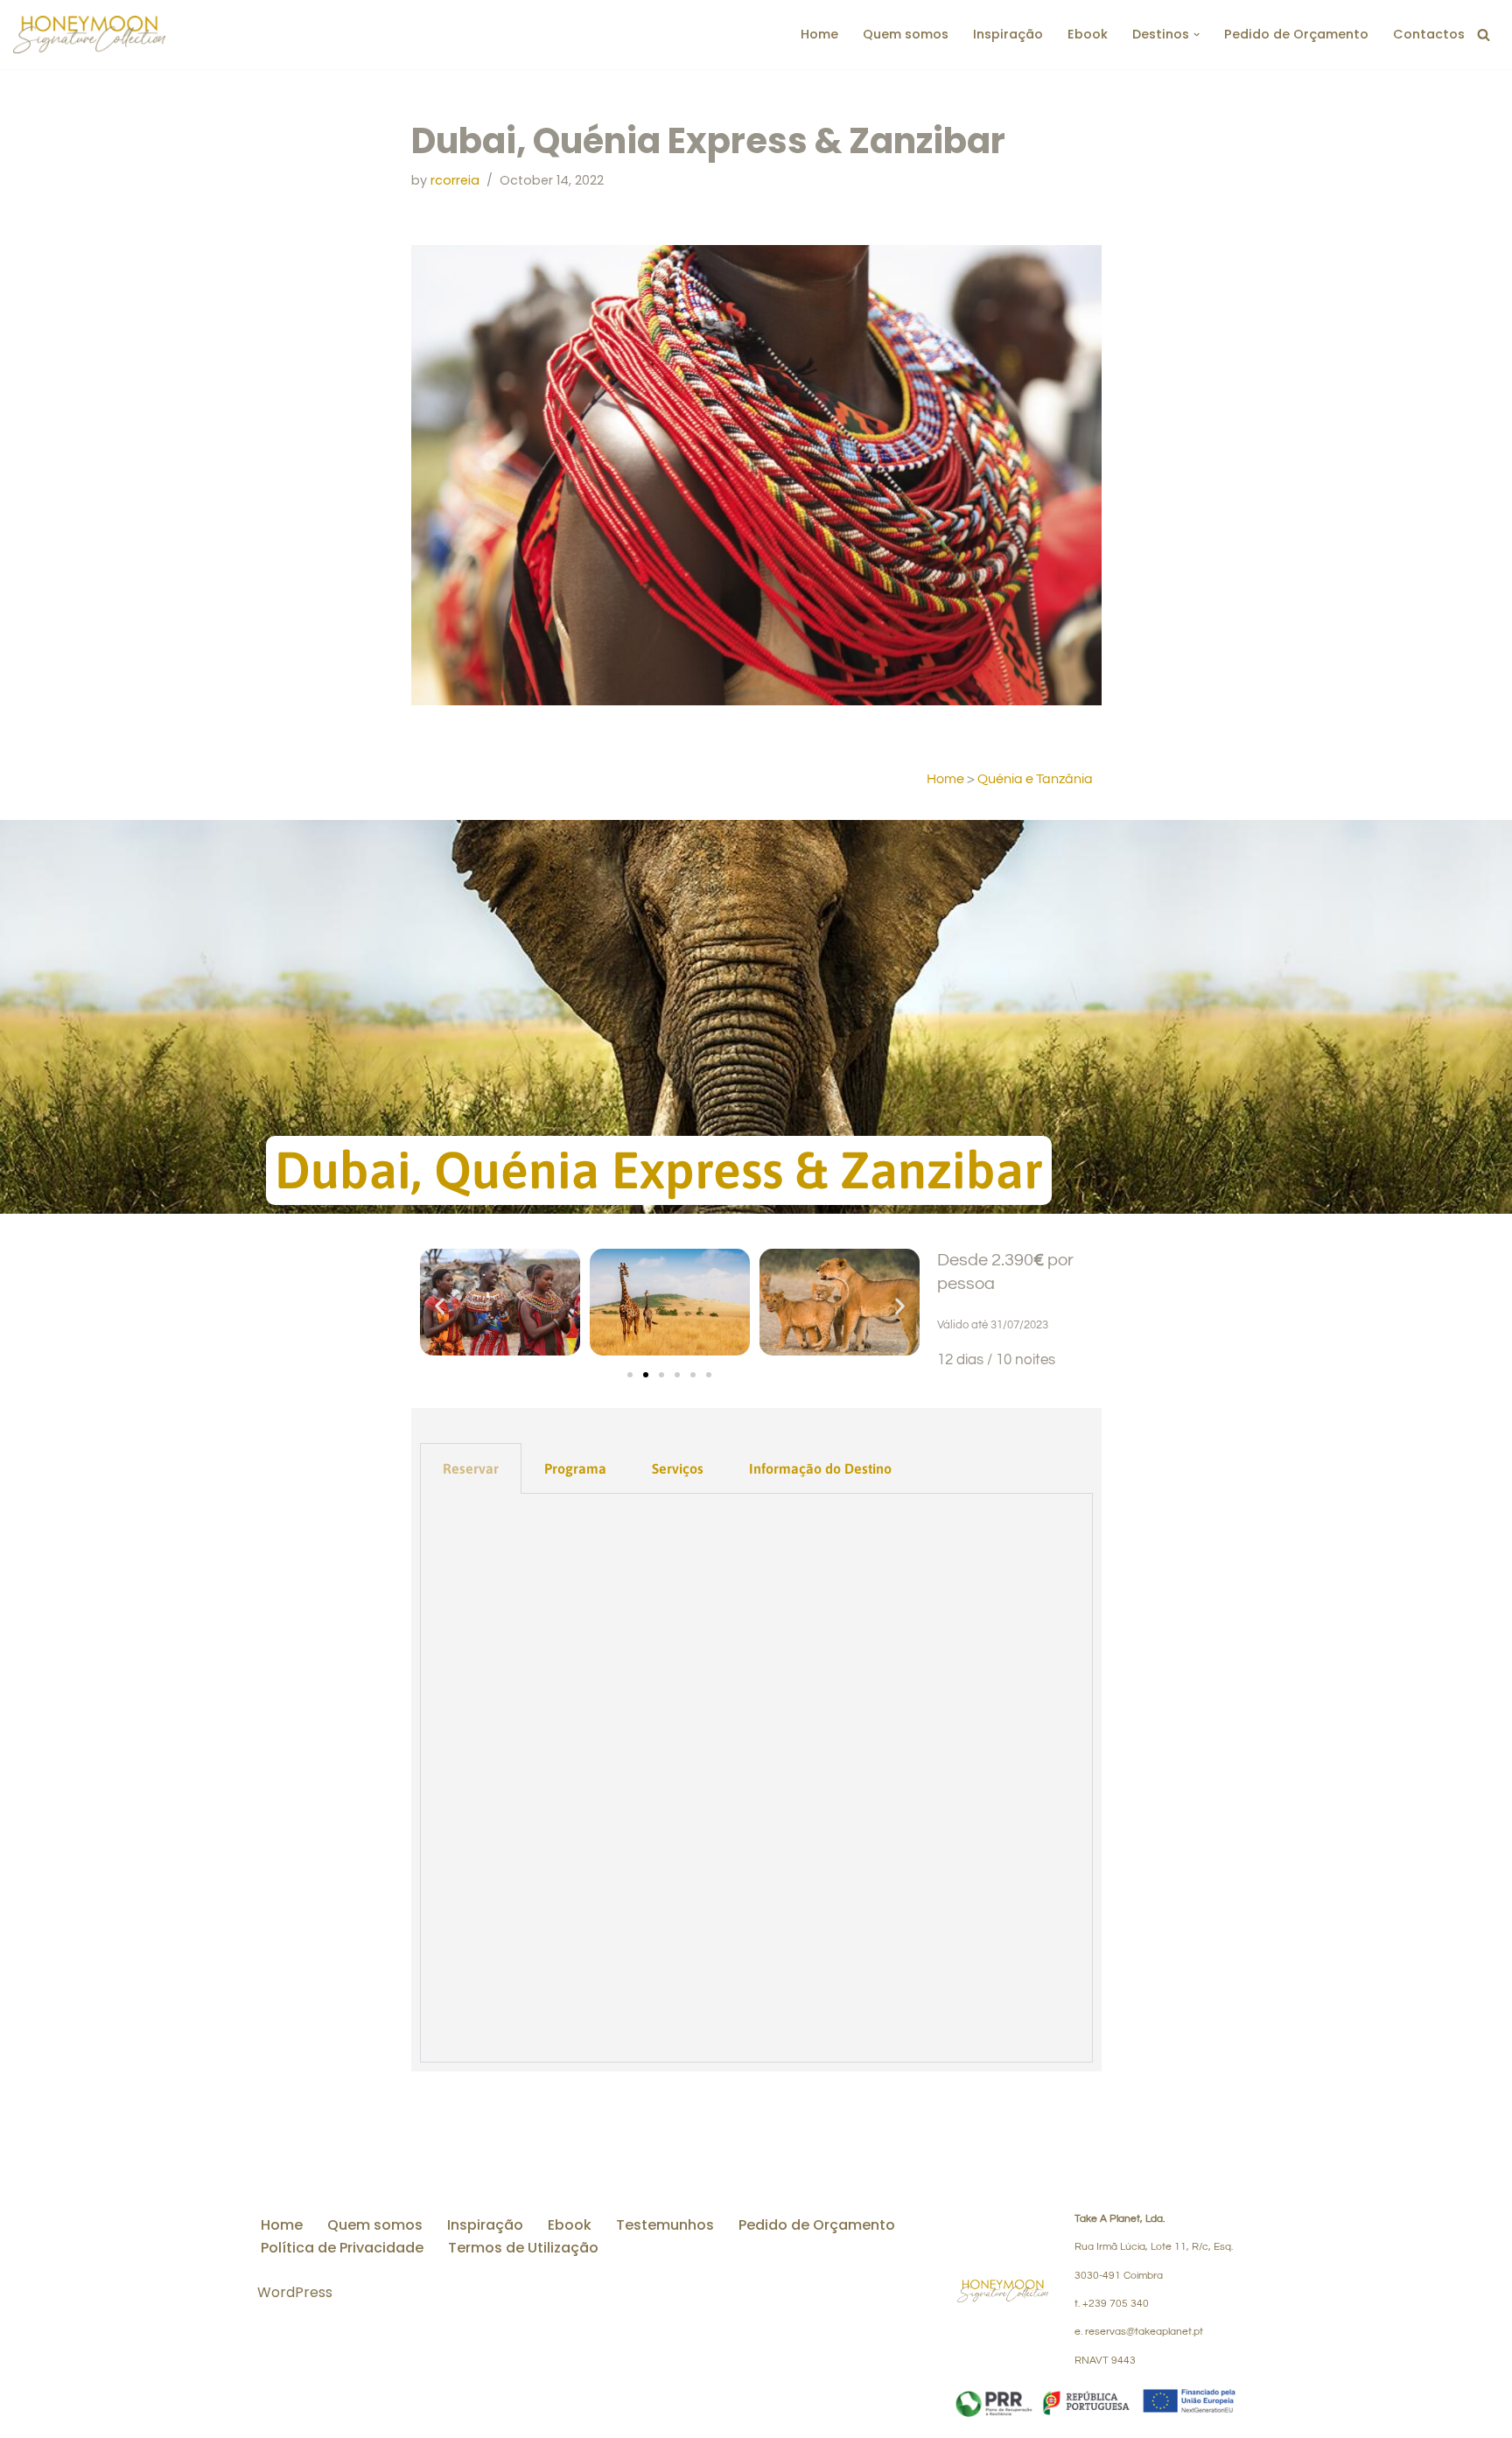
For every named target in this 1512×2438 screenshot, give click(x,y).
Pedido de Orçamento (1296, 34)
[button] (1197, 35)
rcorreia (455, 180)
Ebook (1088, 34)
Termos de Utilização (523, 2248)
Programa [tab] (575, 1468)
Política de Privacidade (342, 2248)
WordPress (295, 2292)
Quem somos (906, 34)
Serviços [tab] (678, 1468)
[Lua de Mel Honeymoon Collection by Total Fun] (89, 35)
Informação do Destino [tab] (820, 1468)
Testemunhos (665, 2225)
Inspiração (1008, 34)
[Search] (1484, 35)
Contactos (1429, 34)
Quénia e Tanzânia (1035, 779)
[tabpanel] (756, 1778)
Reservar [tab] (471, 1468)
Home (819, 34)
